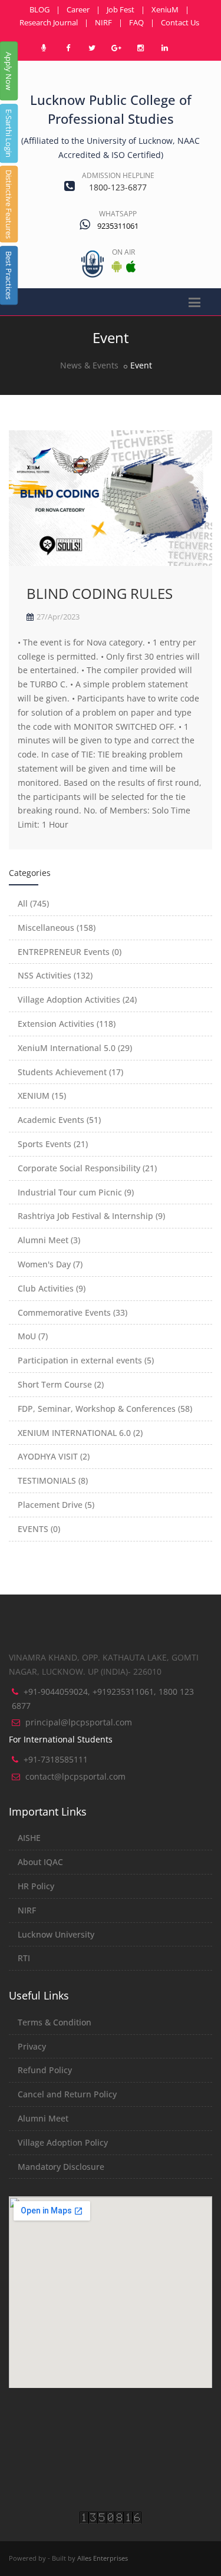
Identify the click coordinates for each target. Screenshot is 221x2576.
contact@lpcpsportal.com (75, 1776)
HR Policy (36, 1886)
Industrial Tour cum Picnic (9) (76, 1192)
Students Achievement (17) (70, 1072)
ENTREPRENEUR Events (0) (70, 952)
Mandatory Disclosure (61, 2167)
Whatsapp (118, 214)
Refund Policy (45, 2070)
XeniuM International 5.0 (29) (75, 1048)
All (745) (33, 903)
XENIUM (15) (42, 1096)
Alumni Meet (43, 2118)
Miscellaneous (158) (57, 928)
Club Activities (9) (52, 1288)
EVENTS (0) (39, 1529)
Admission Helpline (118, 175)
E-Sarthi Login (9, 133)
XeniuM (165, 9)
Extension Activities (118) (67, 1024)
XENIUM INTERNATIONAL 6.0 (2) (80, 1433)
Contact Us (180, 22)
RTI (24, 1958)
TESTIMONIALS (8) (53, 1480)
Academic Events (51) (59, 1120)
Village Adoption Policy (63, 2142)
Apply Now (9, 71)
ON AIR (123, 252)
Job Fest (121, 9)
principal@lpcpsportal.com (79, 1722)
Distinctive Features (9, 204)
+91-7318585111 (56, 1759)
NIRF (103, 22)
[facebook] (68, 48)
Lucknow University (56, 1934)
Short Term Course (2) (61, 1384)
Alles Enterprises (103, 2558)
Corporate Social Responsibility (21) (87, 1168)
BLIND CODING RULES (100, 593)
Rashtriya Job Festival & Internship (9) (91, 1216)
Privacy (32, 2046)
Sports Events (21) (53, 1144)
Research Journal (49, 22)
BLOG (39, 9)
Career (78, 9)
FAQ (136, 22)
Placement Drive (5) (56, 1505)
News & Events (89, 365)
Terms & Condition (55, 2022)
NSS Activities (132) (55, 975)
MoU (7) (33, 1336)
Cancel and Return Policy (67, 2094)
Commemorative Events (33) (72, 1312)
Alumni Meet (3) (49, 1240)
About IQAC (40, 1862)
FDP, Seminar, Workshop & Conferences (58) (105, 1409)
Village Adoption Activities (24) (77, 999)
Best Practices (9, 275)
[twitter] (92, 48)
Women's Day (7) (50, 1264)
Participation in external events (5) (86, 1360)
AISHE (29, 1838)
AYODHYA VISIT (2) (54, 1456)
